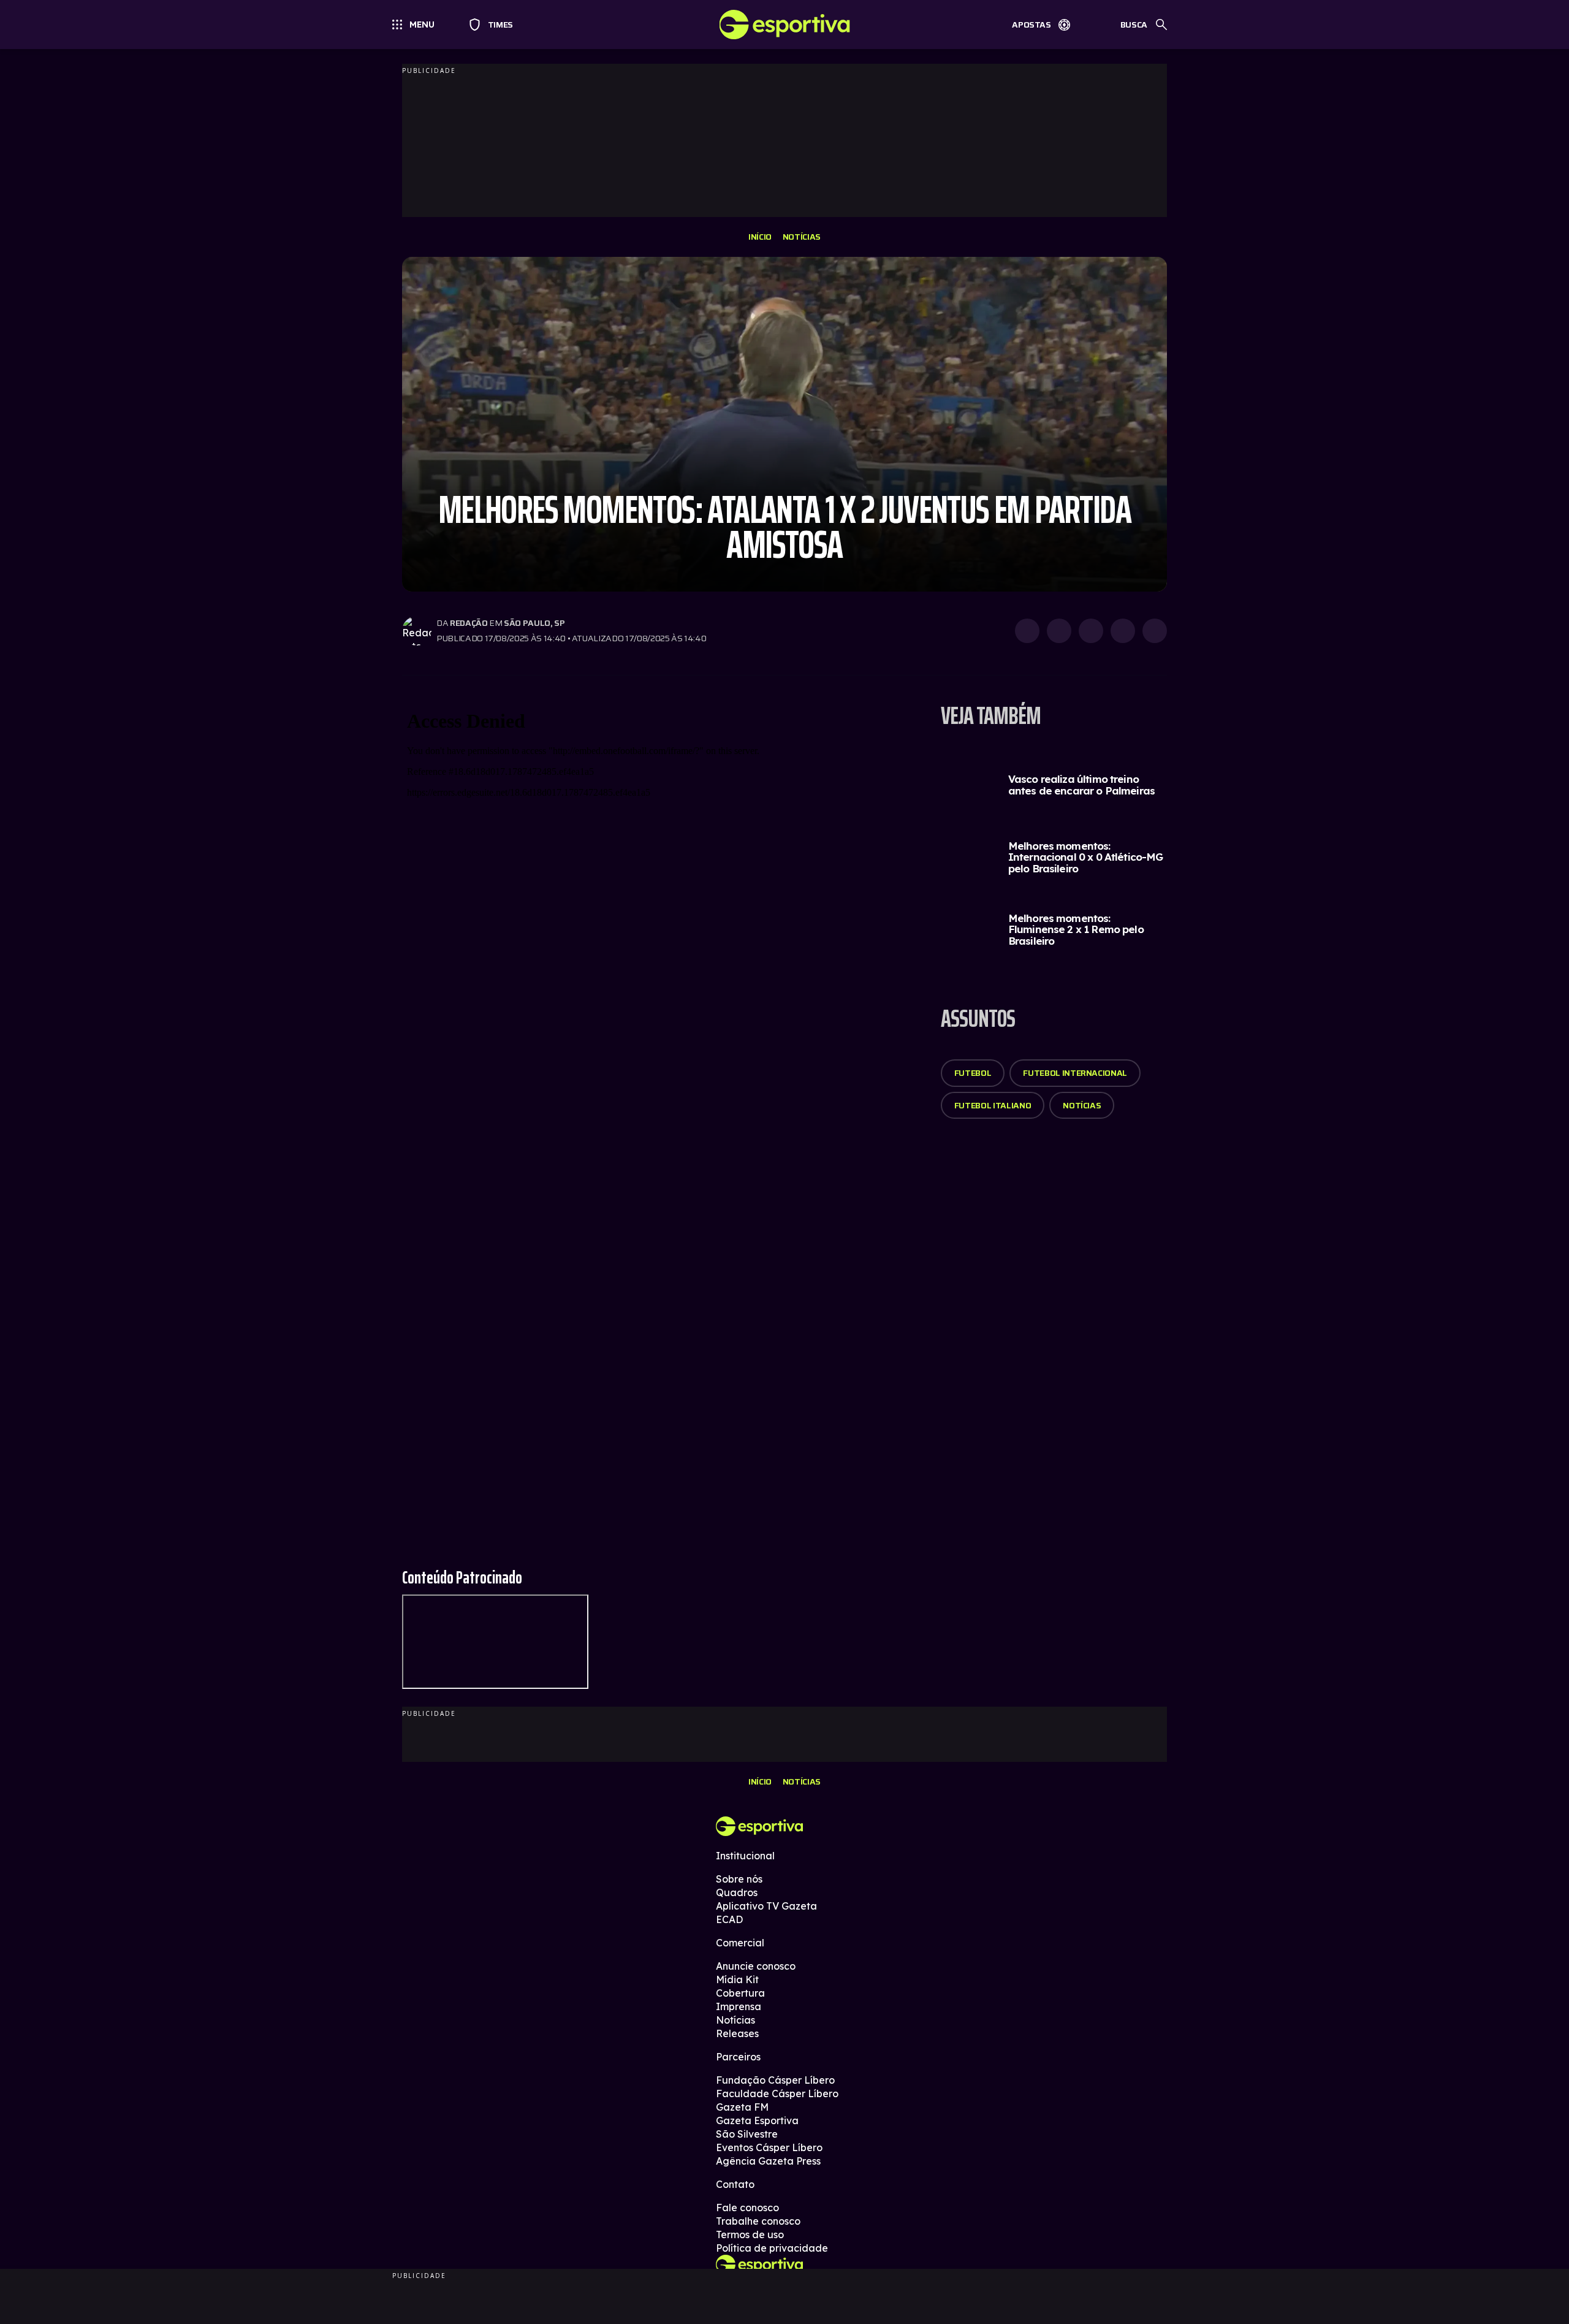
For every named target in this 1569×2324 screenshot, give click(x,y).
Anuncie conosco (756, 1966)
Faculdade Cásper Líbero (777, 2094)
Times (495, 25)
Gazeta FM (742, 2107)
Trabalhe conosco (758, 2221)
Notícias (802, 237)
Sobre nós (739, 1879)
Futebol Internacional (1075, 1073)
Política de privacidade (772, 2248)
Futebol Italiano (993, 1105)
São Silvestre (747, 2134)
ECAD (729, 1919)
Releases (737, 2033)
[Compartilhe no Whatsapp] (1059, 631)
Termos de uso (750, 2234)
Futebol (973, 1073)
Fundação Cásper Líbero (775, 2080)
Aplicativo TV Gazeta (766, 1906)
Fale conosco (747, 2208)
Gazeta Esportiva (757, 2120)
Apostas (1031, 25)
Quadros (737, 1892)
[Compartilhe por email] (1155, 631)
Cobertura (740, 1993)
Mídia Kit (737, 1979)
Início (760, 237)
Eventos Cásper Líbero (769, 2147)
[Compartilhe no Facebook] (1123, 631)
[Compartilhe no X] (1091, 631)
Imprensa (739, 2006)
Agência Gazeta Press (768, 2161)
